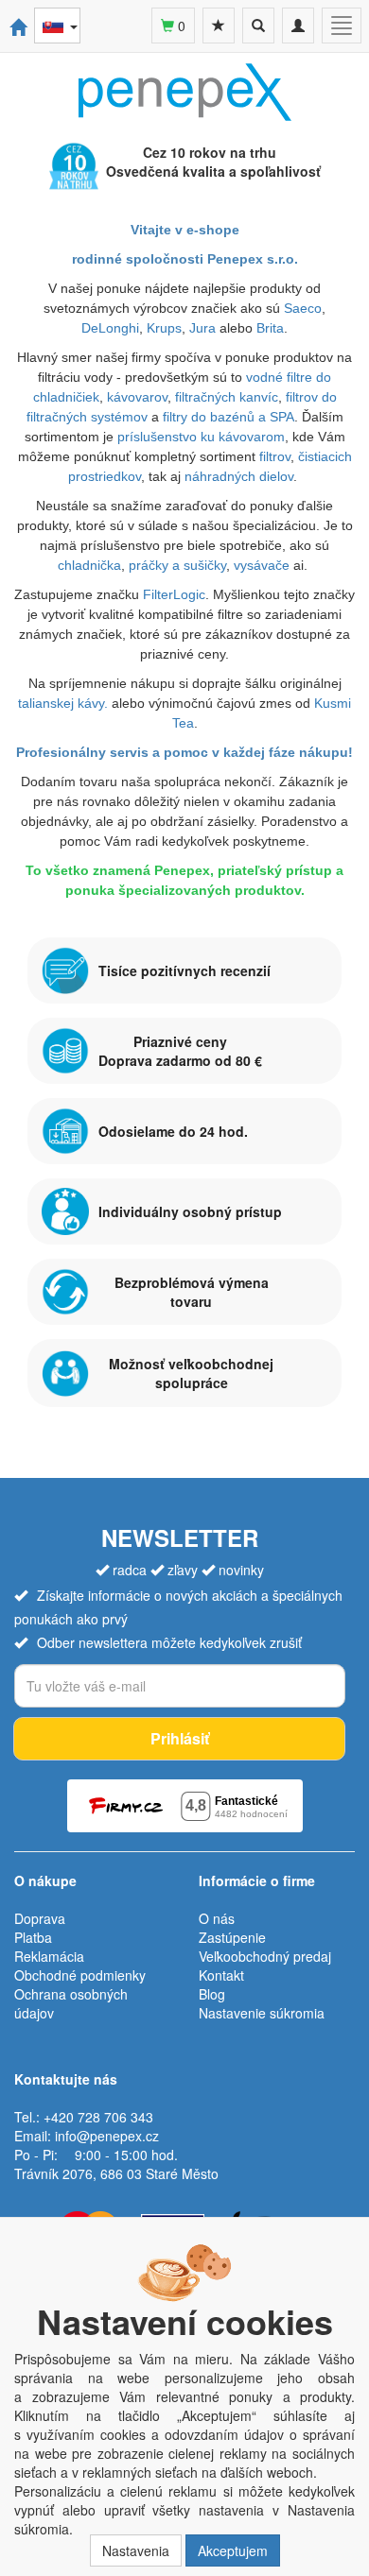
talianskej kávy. (63, 703)
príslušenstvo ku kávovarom (201, 437)
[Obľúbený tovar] (219, 26)
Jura (204, 328)
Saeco (303, 308)
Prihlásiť (180, 1738)
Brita (270, 328)
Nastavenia (136, 2550)
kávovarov (137, 397)
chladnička (89, 565)
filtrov (275, 456)
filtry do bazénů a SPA (228, 417)
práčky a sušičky (177, 565)
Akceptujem (233, 2550)
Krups (164, 328)
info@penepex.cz (107, 2136)
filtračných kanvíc (227, 397)
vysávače (262, 565)
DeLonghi (110, 328)
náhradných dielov (239, 476)
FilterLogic (174, 594)
